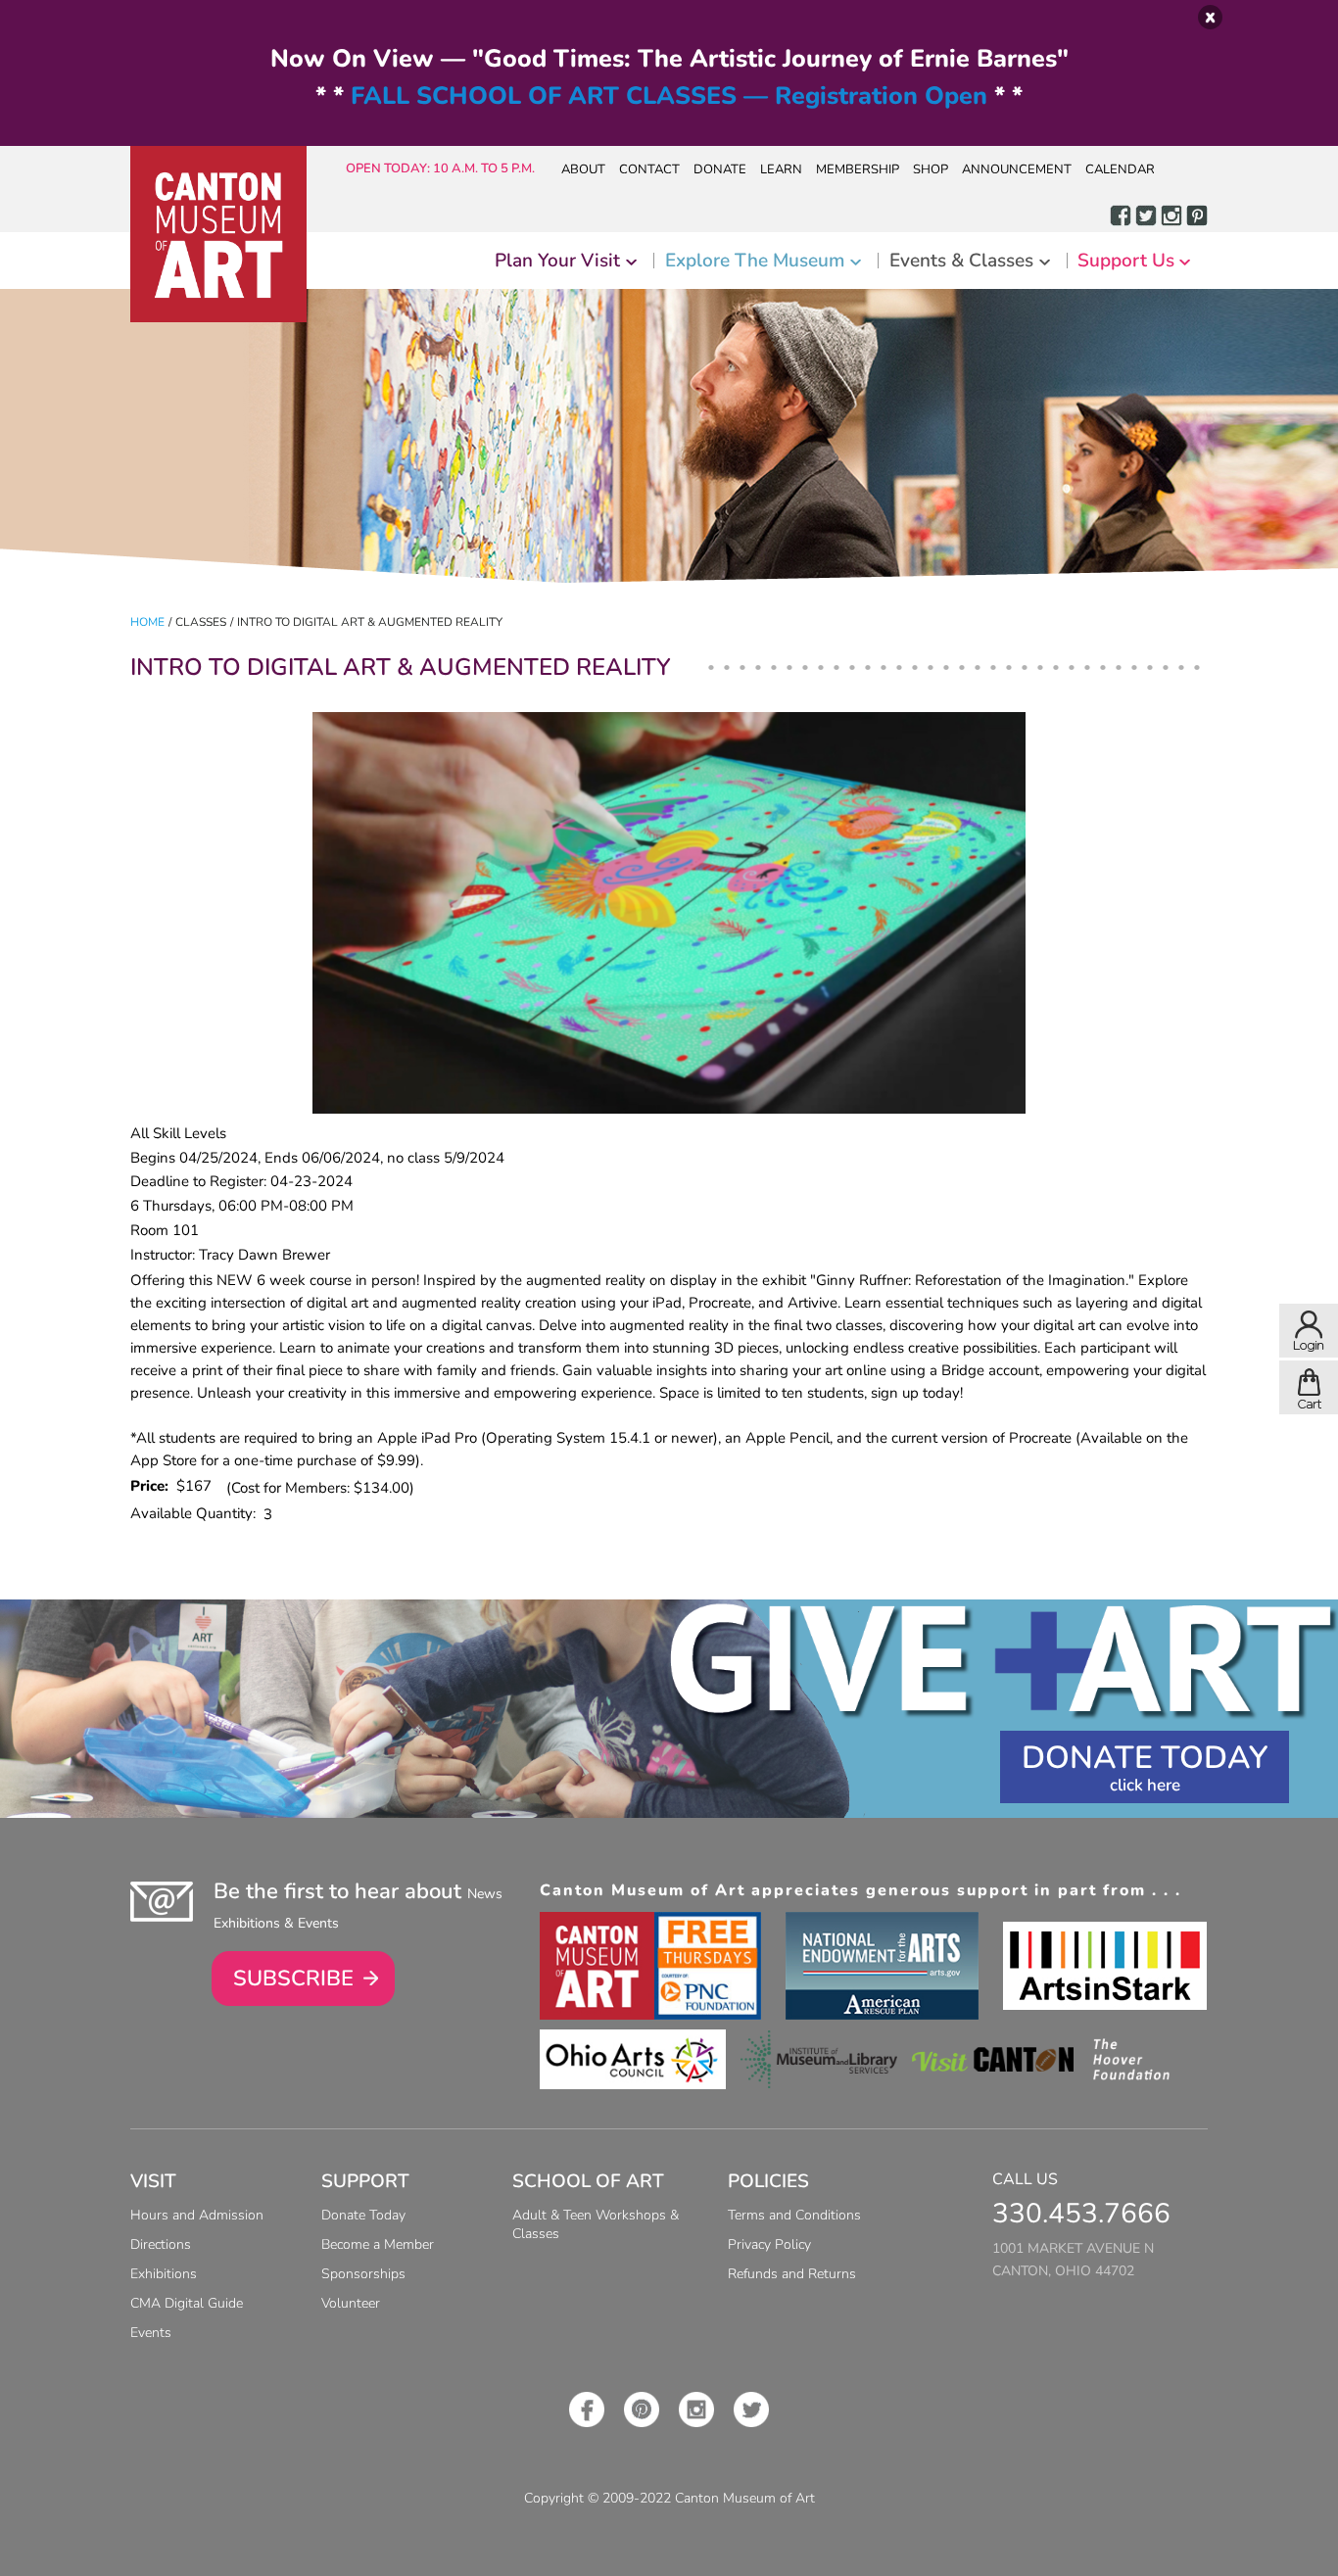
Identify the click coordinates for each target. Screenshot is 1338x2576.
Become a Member (378, 2244)
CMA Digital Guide (187, 2303)
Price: (153, 1486)
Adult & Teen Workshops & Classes (596, 2224)
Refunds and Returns (792, 2274)
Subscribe (293, 1979)
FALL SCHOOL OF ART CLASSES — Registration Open (669, 96)
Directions (161, 2244)
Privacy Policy (769, 2244)
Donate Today (1145, 1758)
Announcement (1017, 169)
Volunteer (351, 2303)
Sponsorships (363, 2274)
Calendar (1120, 169)
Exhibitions (164, 2274)
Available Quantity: (197, 1513)
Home (147, 622)
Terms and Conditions (794, 2215)
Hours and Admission (197, 2215)
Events (151, 2333)
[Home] (218, 234)
